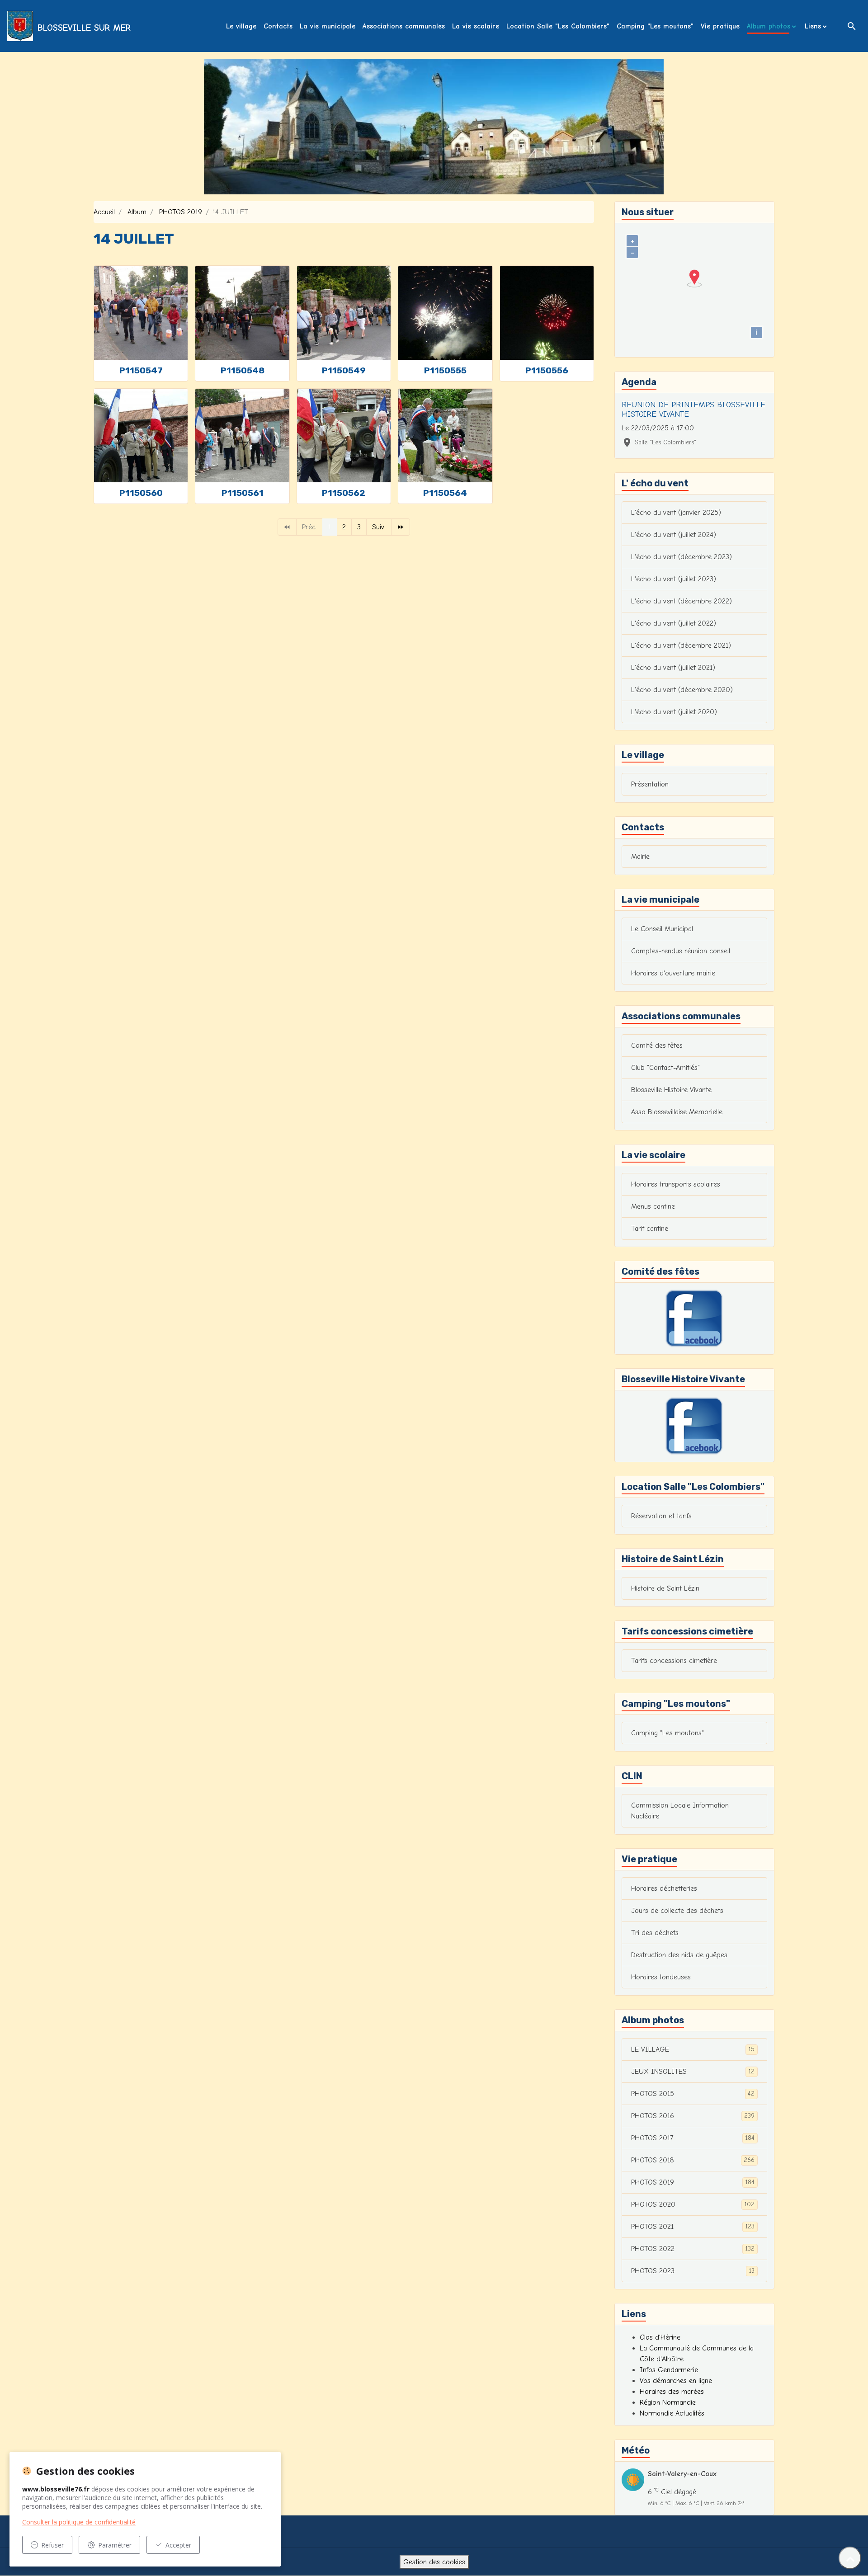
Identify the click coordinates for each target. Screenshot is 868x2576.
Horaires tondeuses (661, 1977)
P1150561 (243, 493)
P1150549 (344, 370)
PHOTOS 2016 (693, 2116)
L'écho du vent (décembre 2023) (682, 557)
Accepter (178, 2545)
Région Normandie (668, 2402)
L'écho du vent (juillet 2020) (674, 712)
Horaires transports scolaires (676, 1184)
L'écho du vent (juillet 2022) (674, 623)
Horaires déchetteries (664, 1888)
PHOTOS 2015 (693, 2094)
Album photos (769, 26)
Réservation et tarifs (661, 1516)
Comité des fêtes (657, 1045)
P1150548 (243, 370)
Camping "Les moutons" (655, 26)
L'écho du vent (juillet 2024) (674, 535)
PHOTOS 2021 (693, 2227)
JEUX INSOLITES (693, 2072)
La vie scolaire (476, 26)
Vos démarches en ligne (676, 2381)
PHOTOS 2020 (693, 2204)
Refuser (52, 2545)
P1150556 (547, 370)
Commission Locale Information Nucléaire (680, 1811)
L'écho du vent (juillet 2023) (674, 579)
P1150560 (141, 493)
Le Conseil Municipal (662, 929)
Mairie (640, 857)
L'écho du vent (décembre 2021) (681, 645)
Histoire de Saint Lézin (665, 1588)
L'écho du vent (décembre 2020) (682, 690)
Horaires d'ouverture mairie (673, 973)
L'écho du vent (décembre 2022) (682, 601)
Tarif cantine (650, 1229)
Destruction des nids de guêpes (679, 1955)
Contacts (278, 26)
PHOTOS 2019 (181, 212)
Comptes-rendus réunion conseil (681, 951)
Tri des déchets (655, 1933)
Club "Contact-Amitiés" (665, 1068)
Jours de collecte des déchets (677, 1911)
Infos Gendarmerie (669, 2370)
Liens (813, 26)
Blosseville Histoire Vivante (671, 1090)
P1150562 (344, 493)
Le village (241, 26)
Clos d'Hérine (660, 2337)
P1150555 (445, 370)
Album (137, 212)
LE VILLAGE (693, 2049)
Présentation (650, 784)
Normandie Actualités (672, 2413)
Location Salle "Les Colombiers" (558, 26)
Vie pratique (720, 26)
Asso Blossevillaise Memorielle (677, 1112)
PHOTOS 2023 (693, 2271)
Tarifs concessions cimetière (674, 1661)
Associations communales (404, 26)
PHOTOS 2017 (693, 2138)
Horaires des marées (672, 2392)
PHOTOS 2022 (693, 2249)
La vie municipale (328, 26)
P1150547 (141, 370)
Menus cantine (653, 1206)
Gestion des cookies (434, 2562)
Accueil (104, 212)
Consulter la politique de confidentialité (79, 2522)
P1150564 (445, 493)
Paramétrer (115, 2545)
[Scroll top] (850, 2558)
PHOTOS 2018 (693, 2160)
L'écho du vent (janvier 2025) (676, 513)
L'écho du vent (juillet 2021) (673, 668)
